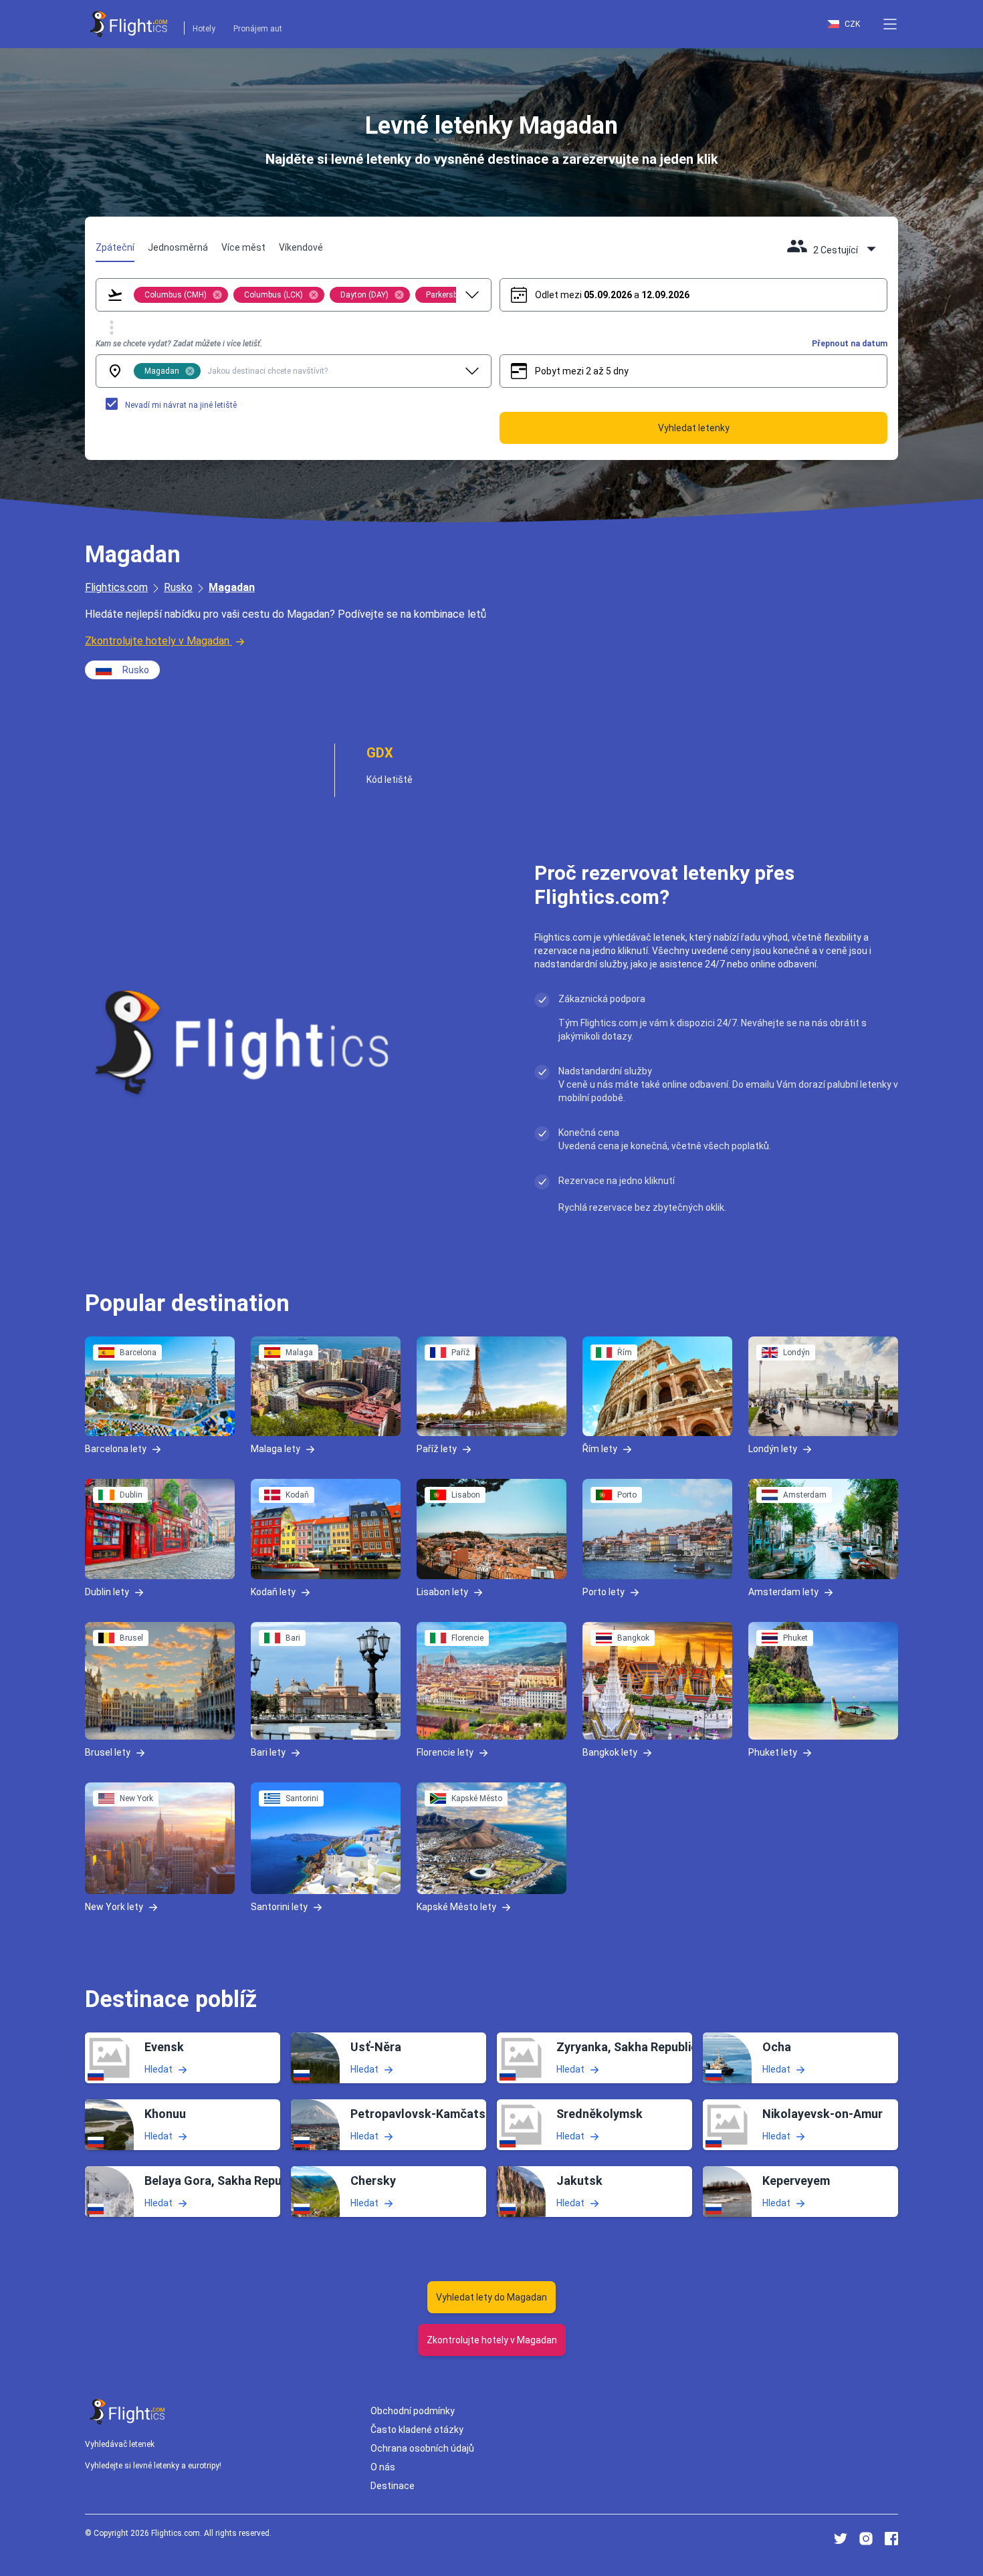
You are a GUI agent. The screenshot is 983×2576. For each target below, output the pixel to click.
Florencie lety (445, 1752)
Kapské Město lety (456, 1907)
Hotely (204, 29)
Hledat (158, 2069)
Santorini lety (279, 1907)
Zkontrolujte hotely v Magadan (157, 641)
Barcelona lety (116, 1449)
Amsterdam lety (783, 1591)
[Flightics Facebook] (891, 2539)
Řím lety (600, 1449)
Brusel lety (108, 1752)
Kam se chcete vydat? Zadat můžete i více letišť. (179, 344)
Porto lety (604, 1591)
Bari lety (268, 1752)
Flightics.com (116, 587)
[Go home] (128, 2412)
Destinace (393, 2486)
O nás (383, 2467)
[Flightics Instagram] (866, 2539)
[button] (890, 24)
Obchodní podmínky (413, 2411)
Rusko (178, 587)
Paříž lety (437, 1449)
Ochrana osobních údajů (422, 2448)
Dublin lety (107, 1591)
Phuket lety (773, 1752)
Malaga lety (276, 1449)
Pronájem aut (258, 29)
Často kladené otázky (417, 2430)
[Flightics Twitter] (841, 2539)
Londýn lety (773, 1449)
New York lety (114, 1907)
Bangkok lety (610, 1752)
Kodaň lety (273, 1591)
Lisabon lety (442, 1591)
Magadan (232, 587)
